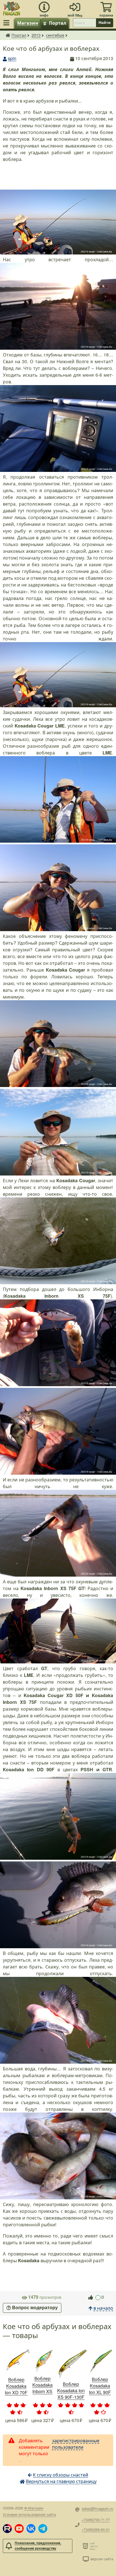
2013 (36, 35)
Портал (58, 23)
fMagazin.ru (8, 35)
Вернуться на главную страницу (61, 2481)
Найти (105, 22)
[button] (7, 2529)
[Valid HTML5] (86, 2546)
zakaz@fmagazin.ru (97, 2508)
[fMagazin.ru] (12, 8)
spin (12, 58)
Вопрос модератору (35, 2308)
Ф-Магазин (34, 2508)
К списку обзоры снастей (61, 2475)
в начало (103, 2308)
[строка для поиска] (84, 23)
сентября (55, 35)
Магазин (28, 23)
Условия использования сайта (29, 2514)
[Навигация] (7, 23)
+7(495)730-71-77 (96, 2520)
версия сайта (102, 2559)
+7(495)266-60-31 (96, 2530)
